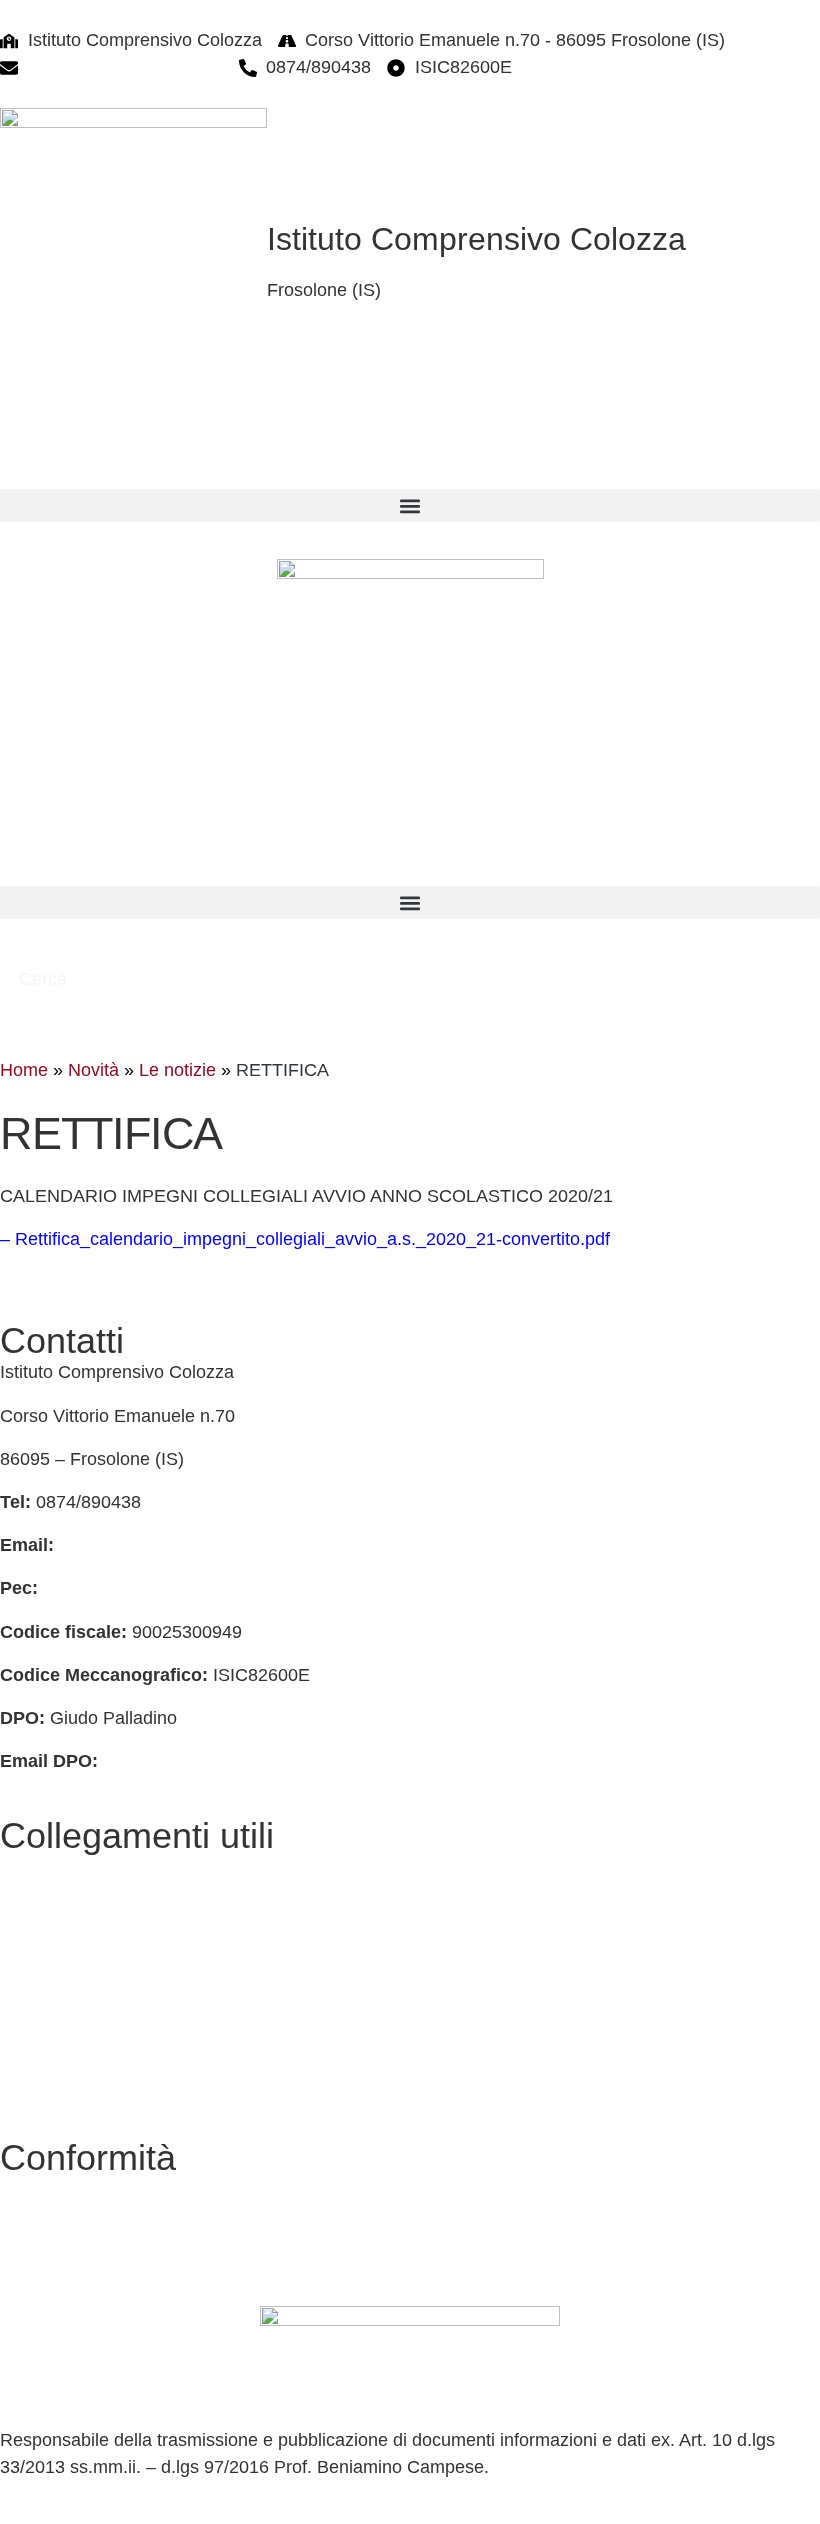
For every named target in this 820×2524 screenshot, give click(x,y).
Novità (93, 1070)
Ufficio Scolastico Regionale (111, 2040)
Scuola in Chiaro (66, 2083)
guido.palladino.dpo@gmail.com (231, 1761)
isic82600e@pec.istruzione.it (157, 1588)
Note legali (42, 2276)
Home (24, 1070)
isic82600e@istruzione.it (125, 67)
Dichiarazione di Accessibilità (115, 2233)
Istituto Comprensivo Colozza (476, 239)
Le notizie (177, 1070)
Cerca (45, 979)
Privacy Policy (56, 2189)
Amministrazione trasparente (114, 1954)
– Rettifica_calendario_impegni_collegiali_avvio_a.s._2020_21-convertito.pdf (305, 1239)
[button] (410, 505)
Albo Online (46, 1910)
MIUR (23, 1997)
